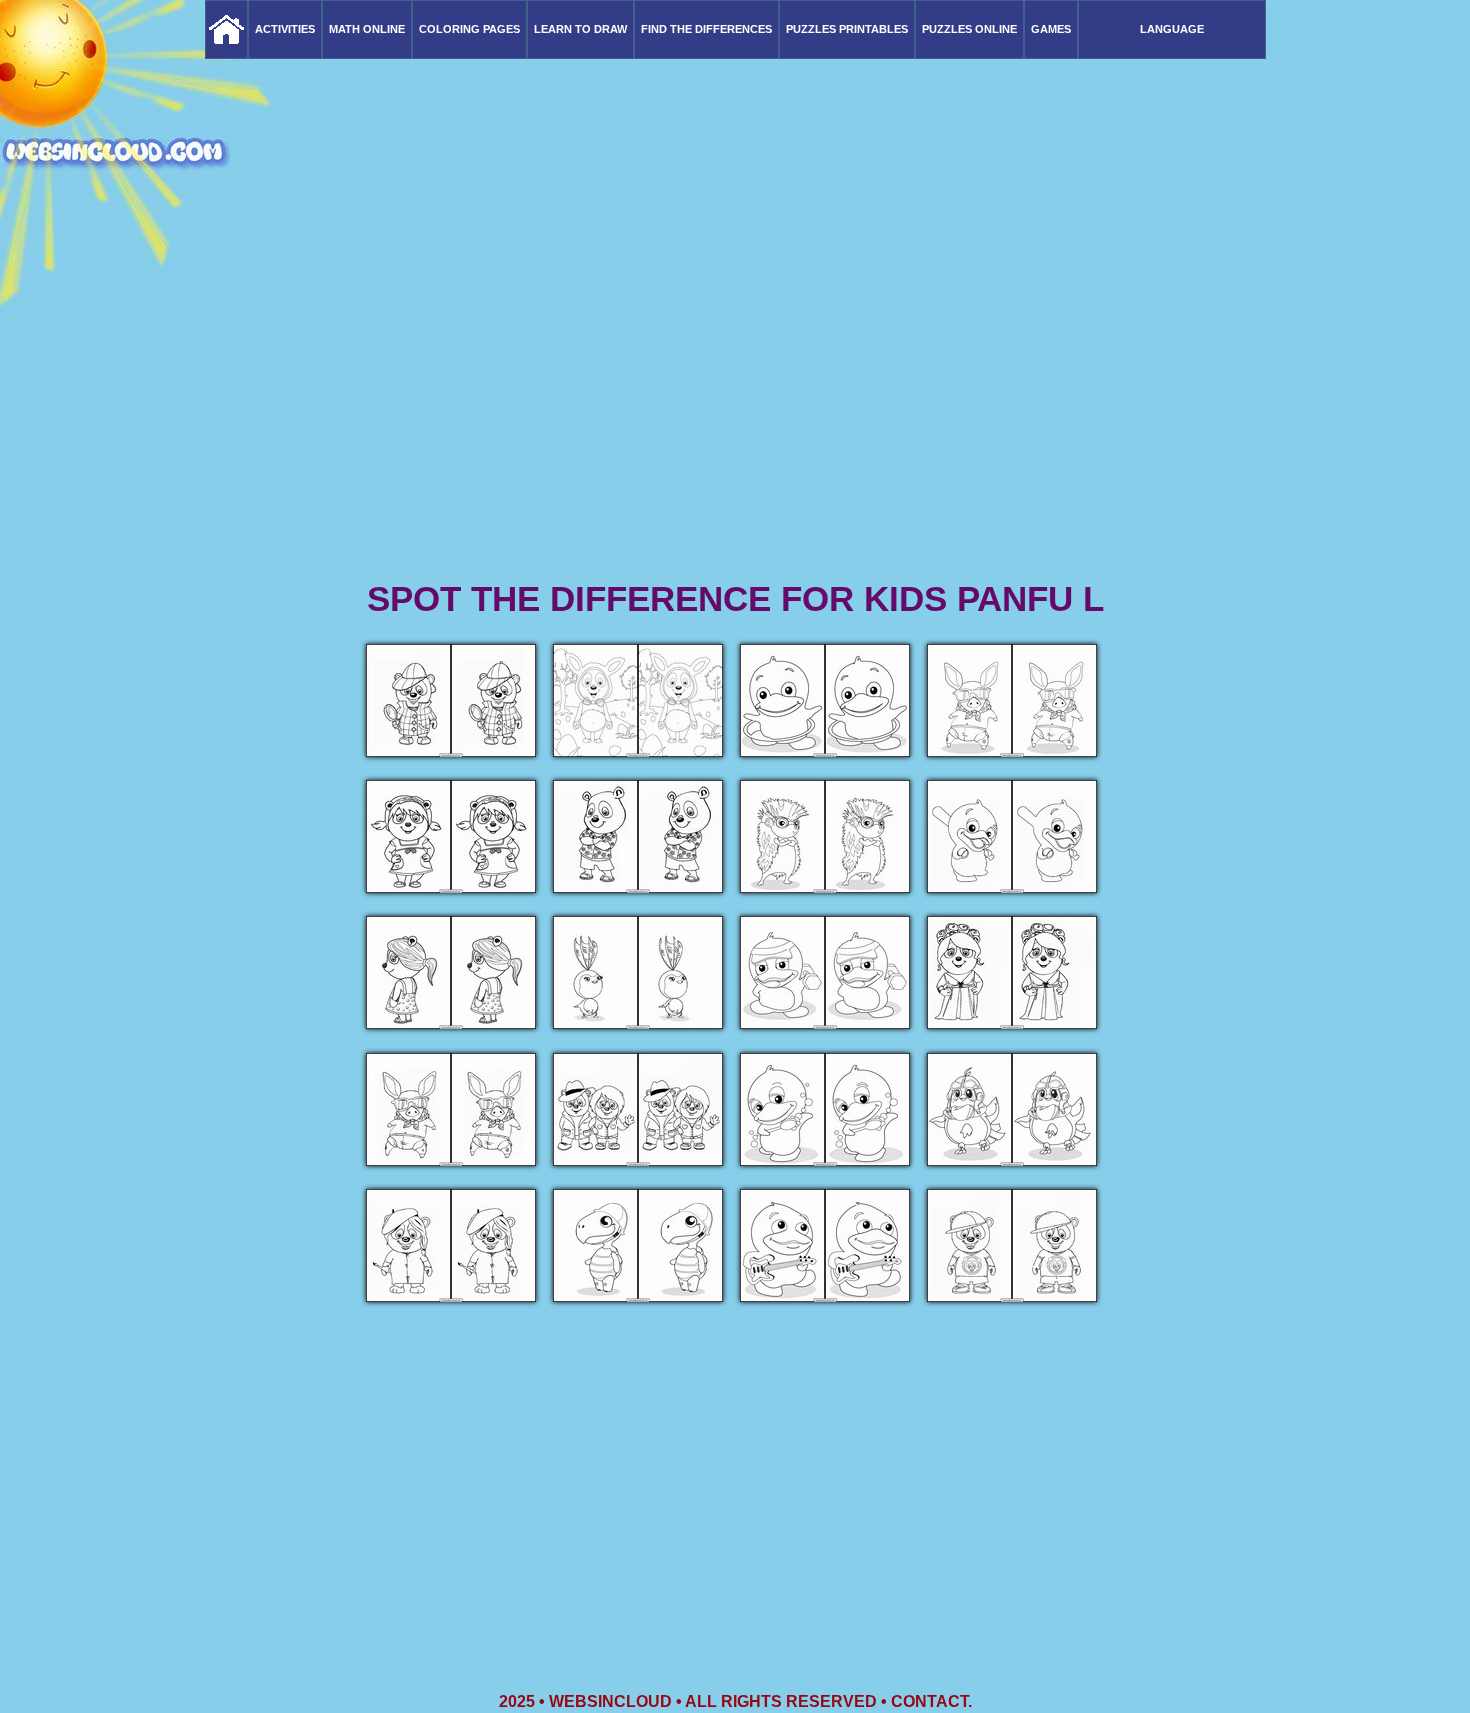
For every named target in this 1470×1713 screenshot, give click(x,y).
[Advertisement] (735, 420)
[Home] (226, 29)
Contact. (931, 1701)
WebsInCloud (610, 1701)
